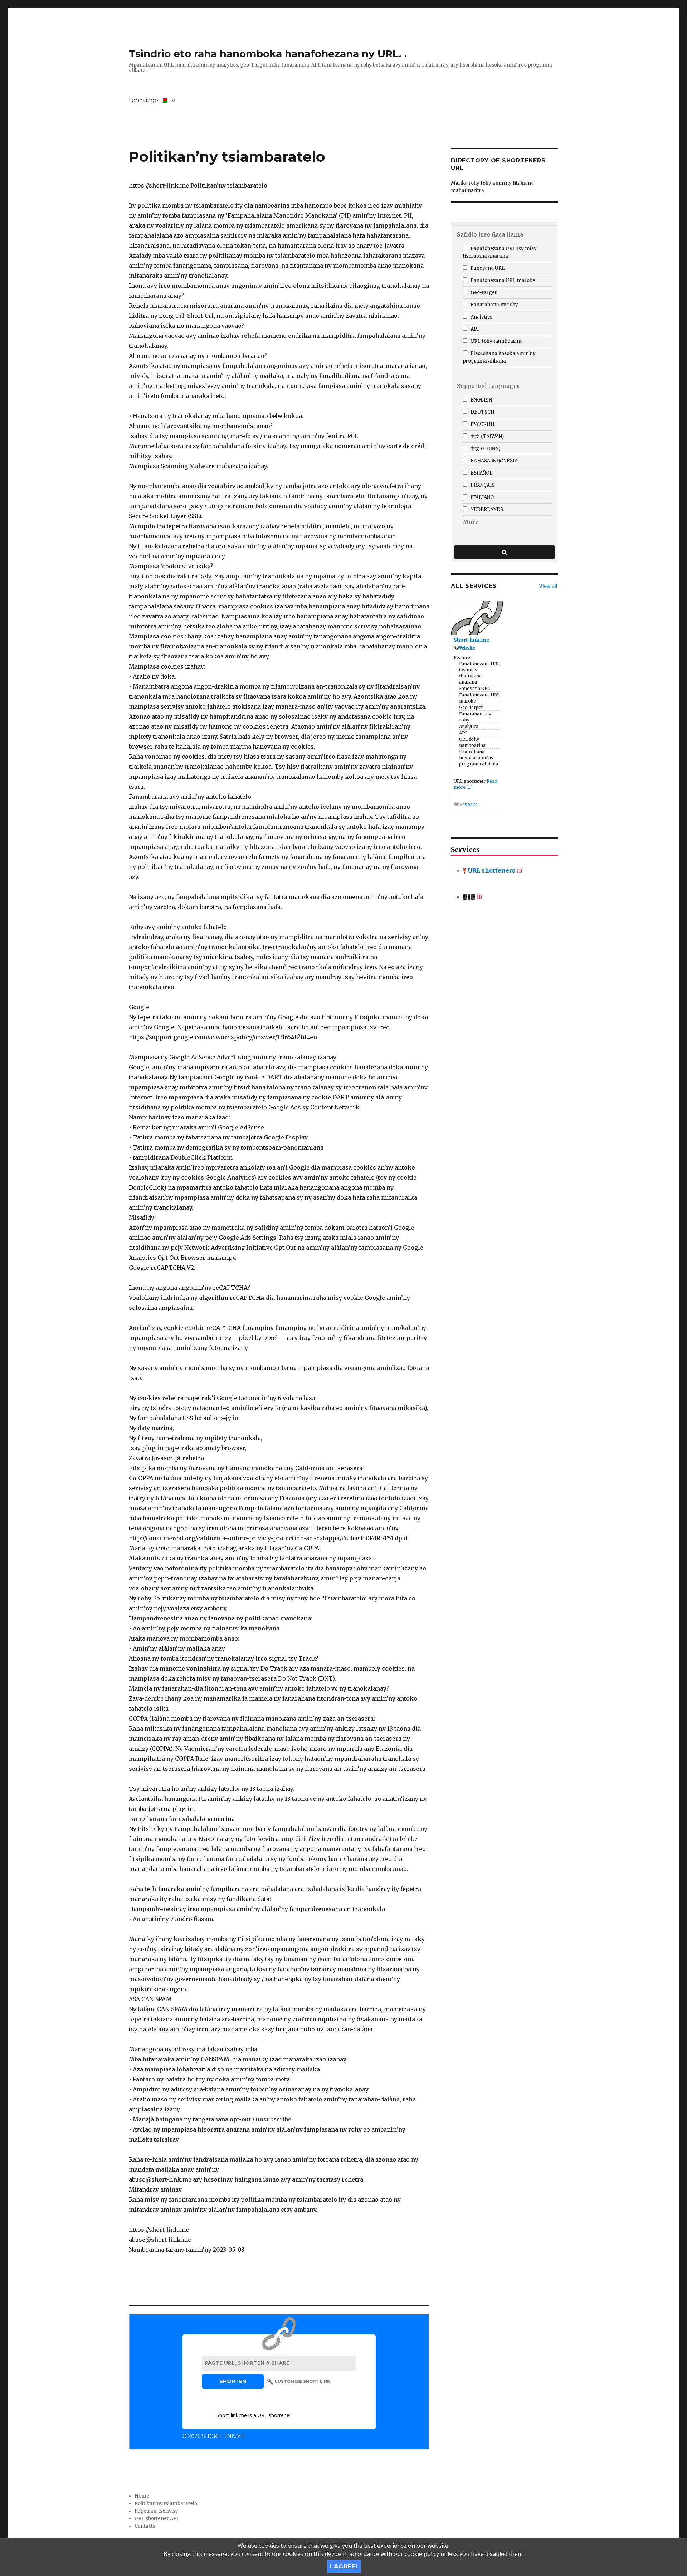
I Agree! (344, 2567)
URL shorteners (494, 870)
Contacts (145, 2526)
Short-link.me (472, 640)
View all (548, 586)
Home (142, 2496)
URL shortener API (156, 2519)
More (471, 522)
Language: (145, 100)
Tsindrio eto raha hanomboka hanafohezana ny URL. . (268, 54)
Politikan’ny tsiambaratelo (166, 2504)
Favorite (468, 804)
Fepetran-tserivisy (156, 2511)
